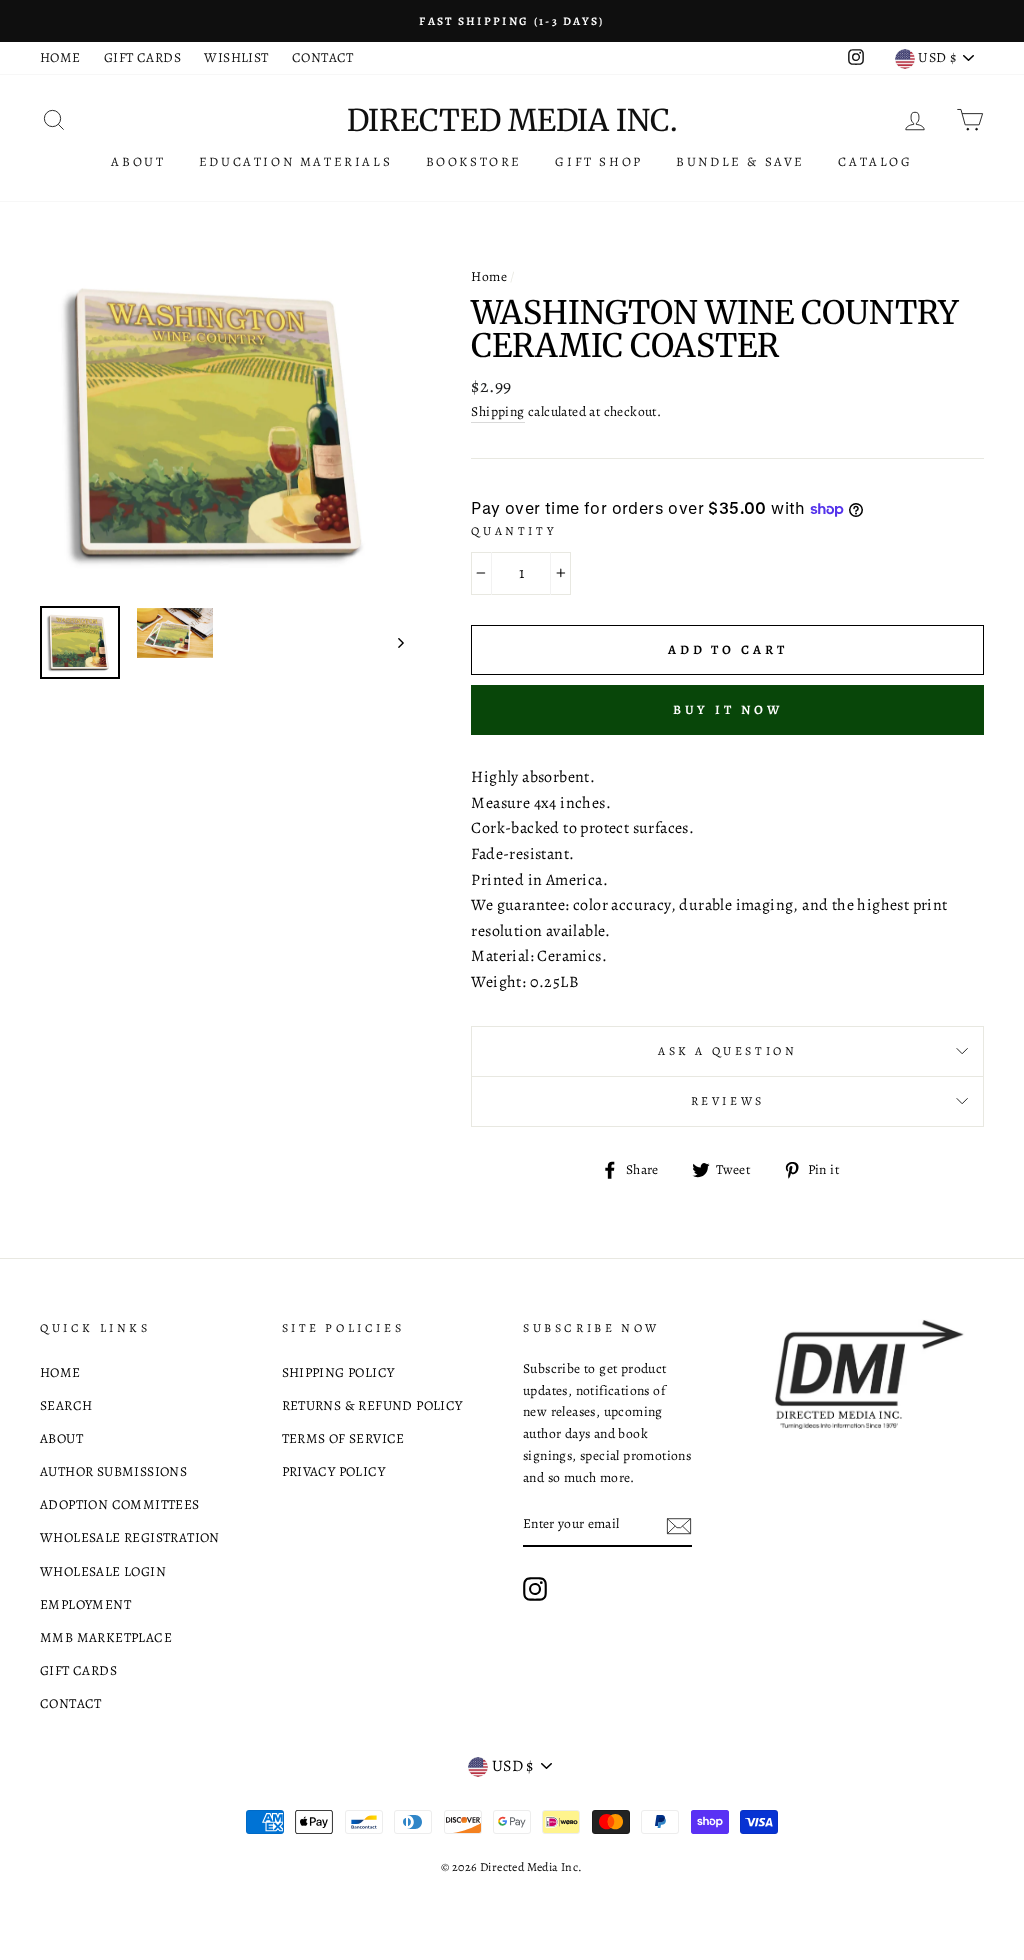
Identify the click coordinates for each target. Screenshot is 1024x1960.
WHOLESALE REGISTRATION (130, 1537)
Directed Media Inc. (512, 120)
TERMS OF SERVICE (343, 1438)
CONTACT (323, 57)
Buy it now (728, 709)
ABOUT (138, 161)
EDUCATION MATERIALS (295, 161)
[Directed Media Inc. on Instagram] (535, 1589)
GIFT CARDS (142, 57)
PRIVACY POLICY (334, 1471)
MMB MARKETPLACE (106, 1637)
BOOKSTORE (474, 161)
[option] (512, 21)
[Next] (391, 643)
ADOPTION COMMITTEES (120, 1504)
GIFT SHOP (598, 161)
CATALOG (875, 161)
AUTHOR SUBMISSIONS (113, 1471)
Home (489, 276)
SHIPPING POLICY (338, 1372)
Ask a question (727, 1051)
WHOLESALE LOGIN (103, 1571)
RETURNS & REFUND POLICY (372, 1405)
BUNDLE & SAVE (740, 161)
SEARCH (66, 1405)
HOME (60, 57)
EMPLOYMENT (85, 1604)
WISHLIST (236, 57)
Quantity (513, 531)
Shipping (497, 411)
